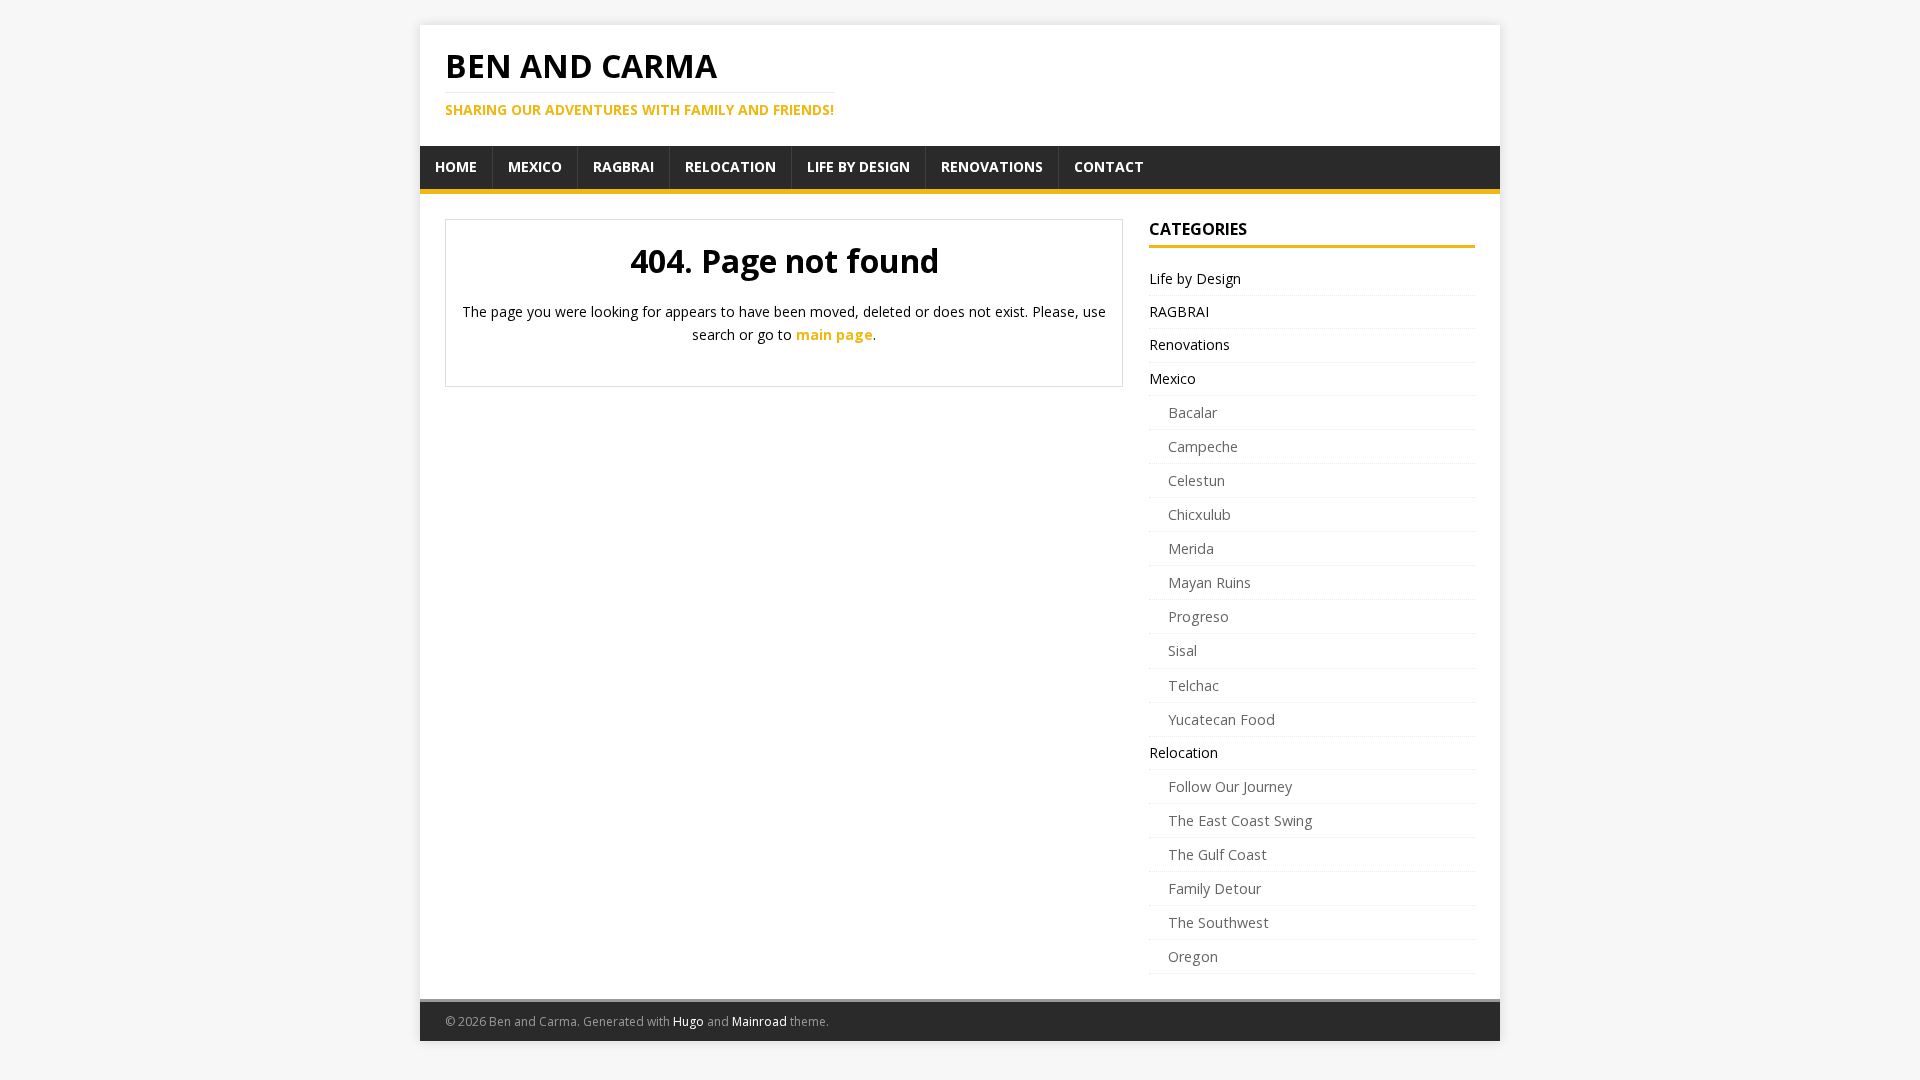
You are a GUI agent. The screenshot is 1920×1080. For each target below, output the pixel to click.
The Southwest (1218, 922)
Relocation (1183, 752)
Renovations (1189, 344)
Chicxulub (1199, 514)
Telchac (1193, 685)
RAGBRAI (1179, 311)
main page (834, 334)
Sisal (1182, 650)
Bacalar (1192, 412)
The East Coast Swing (1240, 820)
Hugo (688, 1021)
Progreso (1198, 616)
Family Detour (1214, 888)
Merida (1191, 548)
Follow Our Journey (1230, 786)
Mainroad (759, 1021)
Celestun (1196, 480)
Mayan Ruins (1209, 582)
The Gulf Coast (1217, 854)
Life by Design (1195, 278)
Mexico (1172, 378)
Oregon (1193, 956)
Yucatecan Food (1221, 719)
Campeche (1203, 446)
